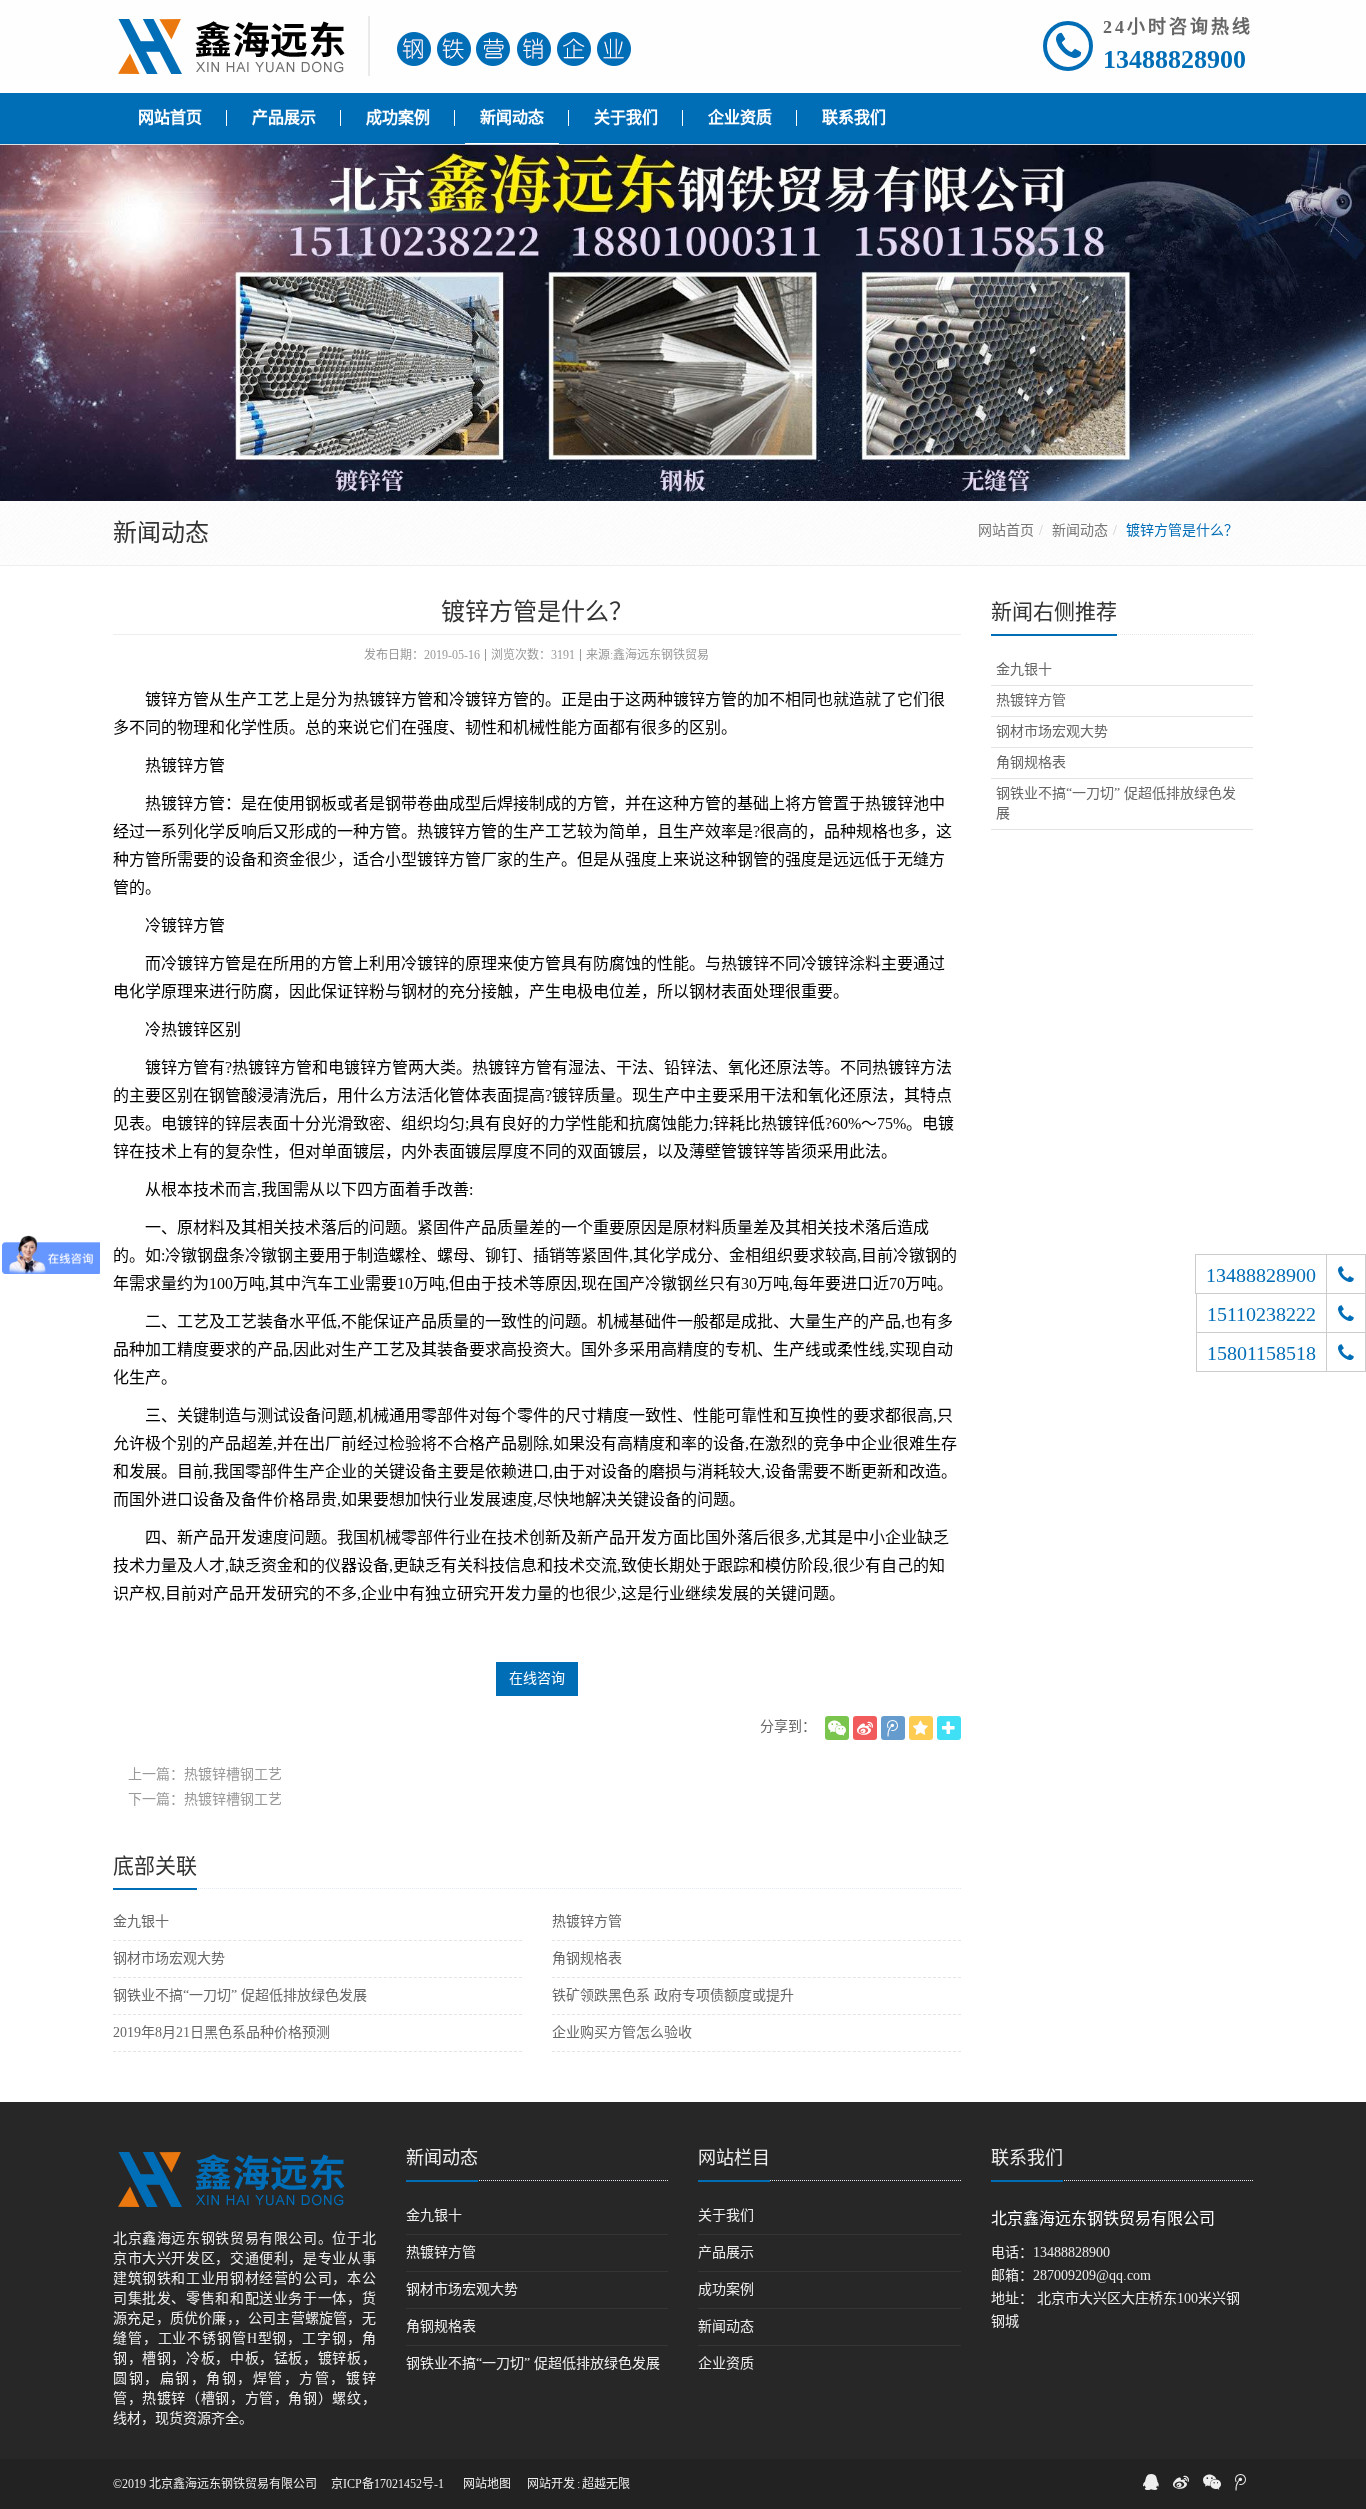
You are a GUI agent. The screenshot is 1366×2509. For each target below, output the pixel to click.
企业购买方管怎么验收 (622, 2032)
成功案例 (726, 2289)
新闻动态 (1080, 530)
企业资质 (726, 2363)
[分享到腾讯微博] (893, 1728)
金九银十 (141, 1921)
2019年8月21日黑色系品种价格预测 (221, 2032)
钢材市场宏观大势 (169, 1958)
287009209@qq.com (1092, 2275)
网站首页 (1006, 530)
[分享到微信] (837, 1728)
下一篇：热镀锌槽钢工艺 (205, 1799)
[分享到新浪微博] (865, 1728)
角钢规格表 (587, 1958)
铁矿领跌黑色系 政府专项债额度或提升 (673, 1995)
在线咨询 (537, 1678)
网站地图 (487, 2484)
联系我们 (1027, 2158)
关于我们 (726, 2215)
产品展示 (726, 2252)
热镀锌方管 (587, 1921)
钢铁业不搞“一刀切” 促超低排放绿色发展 (240, 1995)
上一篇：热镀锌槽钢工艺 (205, 1774)
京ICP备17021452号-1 (387, 2484)
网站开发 (551, 2484)
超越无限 (606, 2484)
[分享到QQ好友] (1151, 2482)
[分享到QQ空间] (921, 1728)
